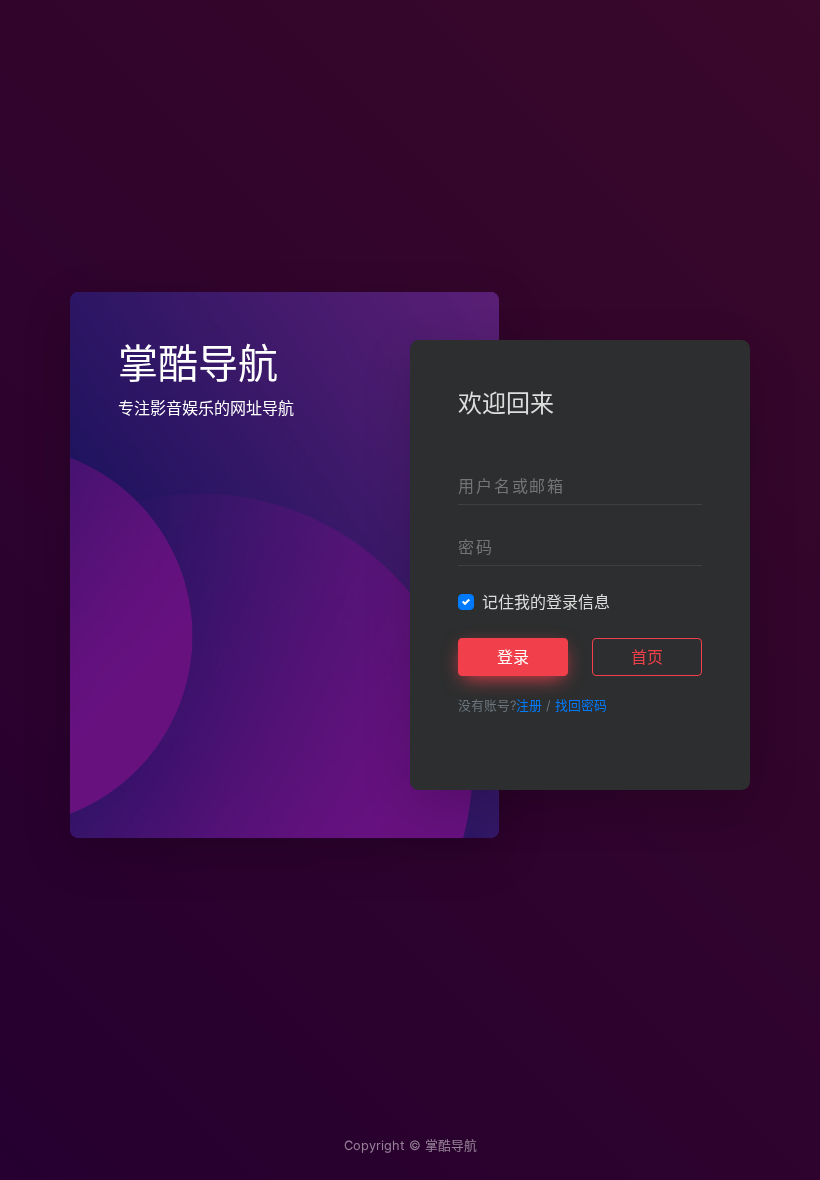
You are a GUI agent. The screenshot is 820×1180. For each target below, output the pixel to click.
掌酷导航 (451, 1145)
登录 (513, 657)
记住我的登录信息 (546, 602)
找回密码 (581, 705)
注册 (529, 705)
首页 (647, 657)
